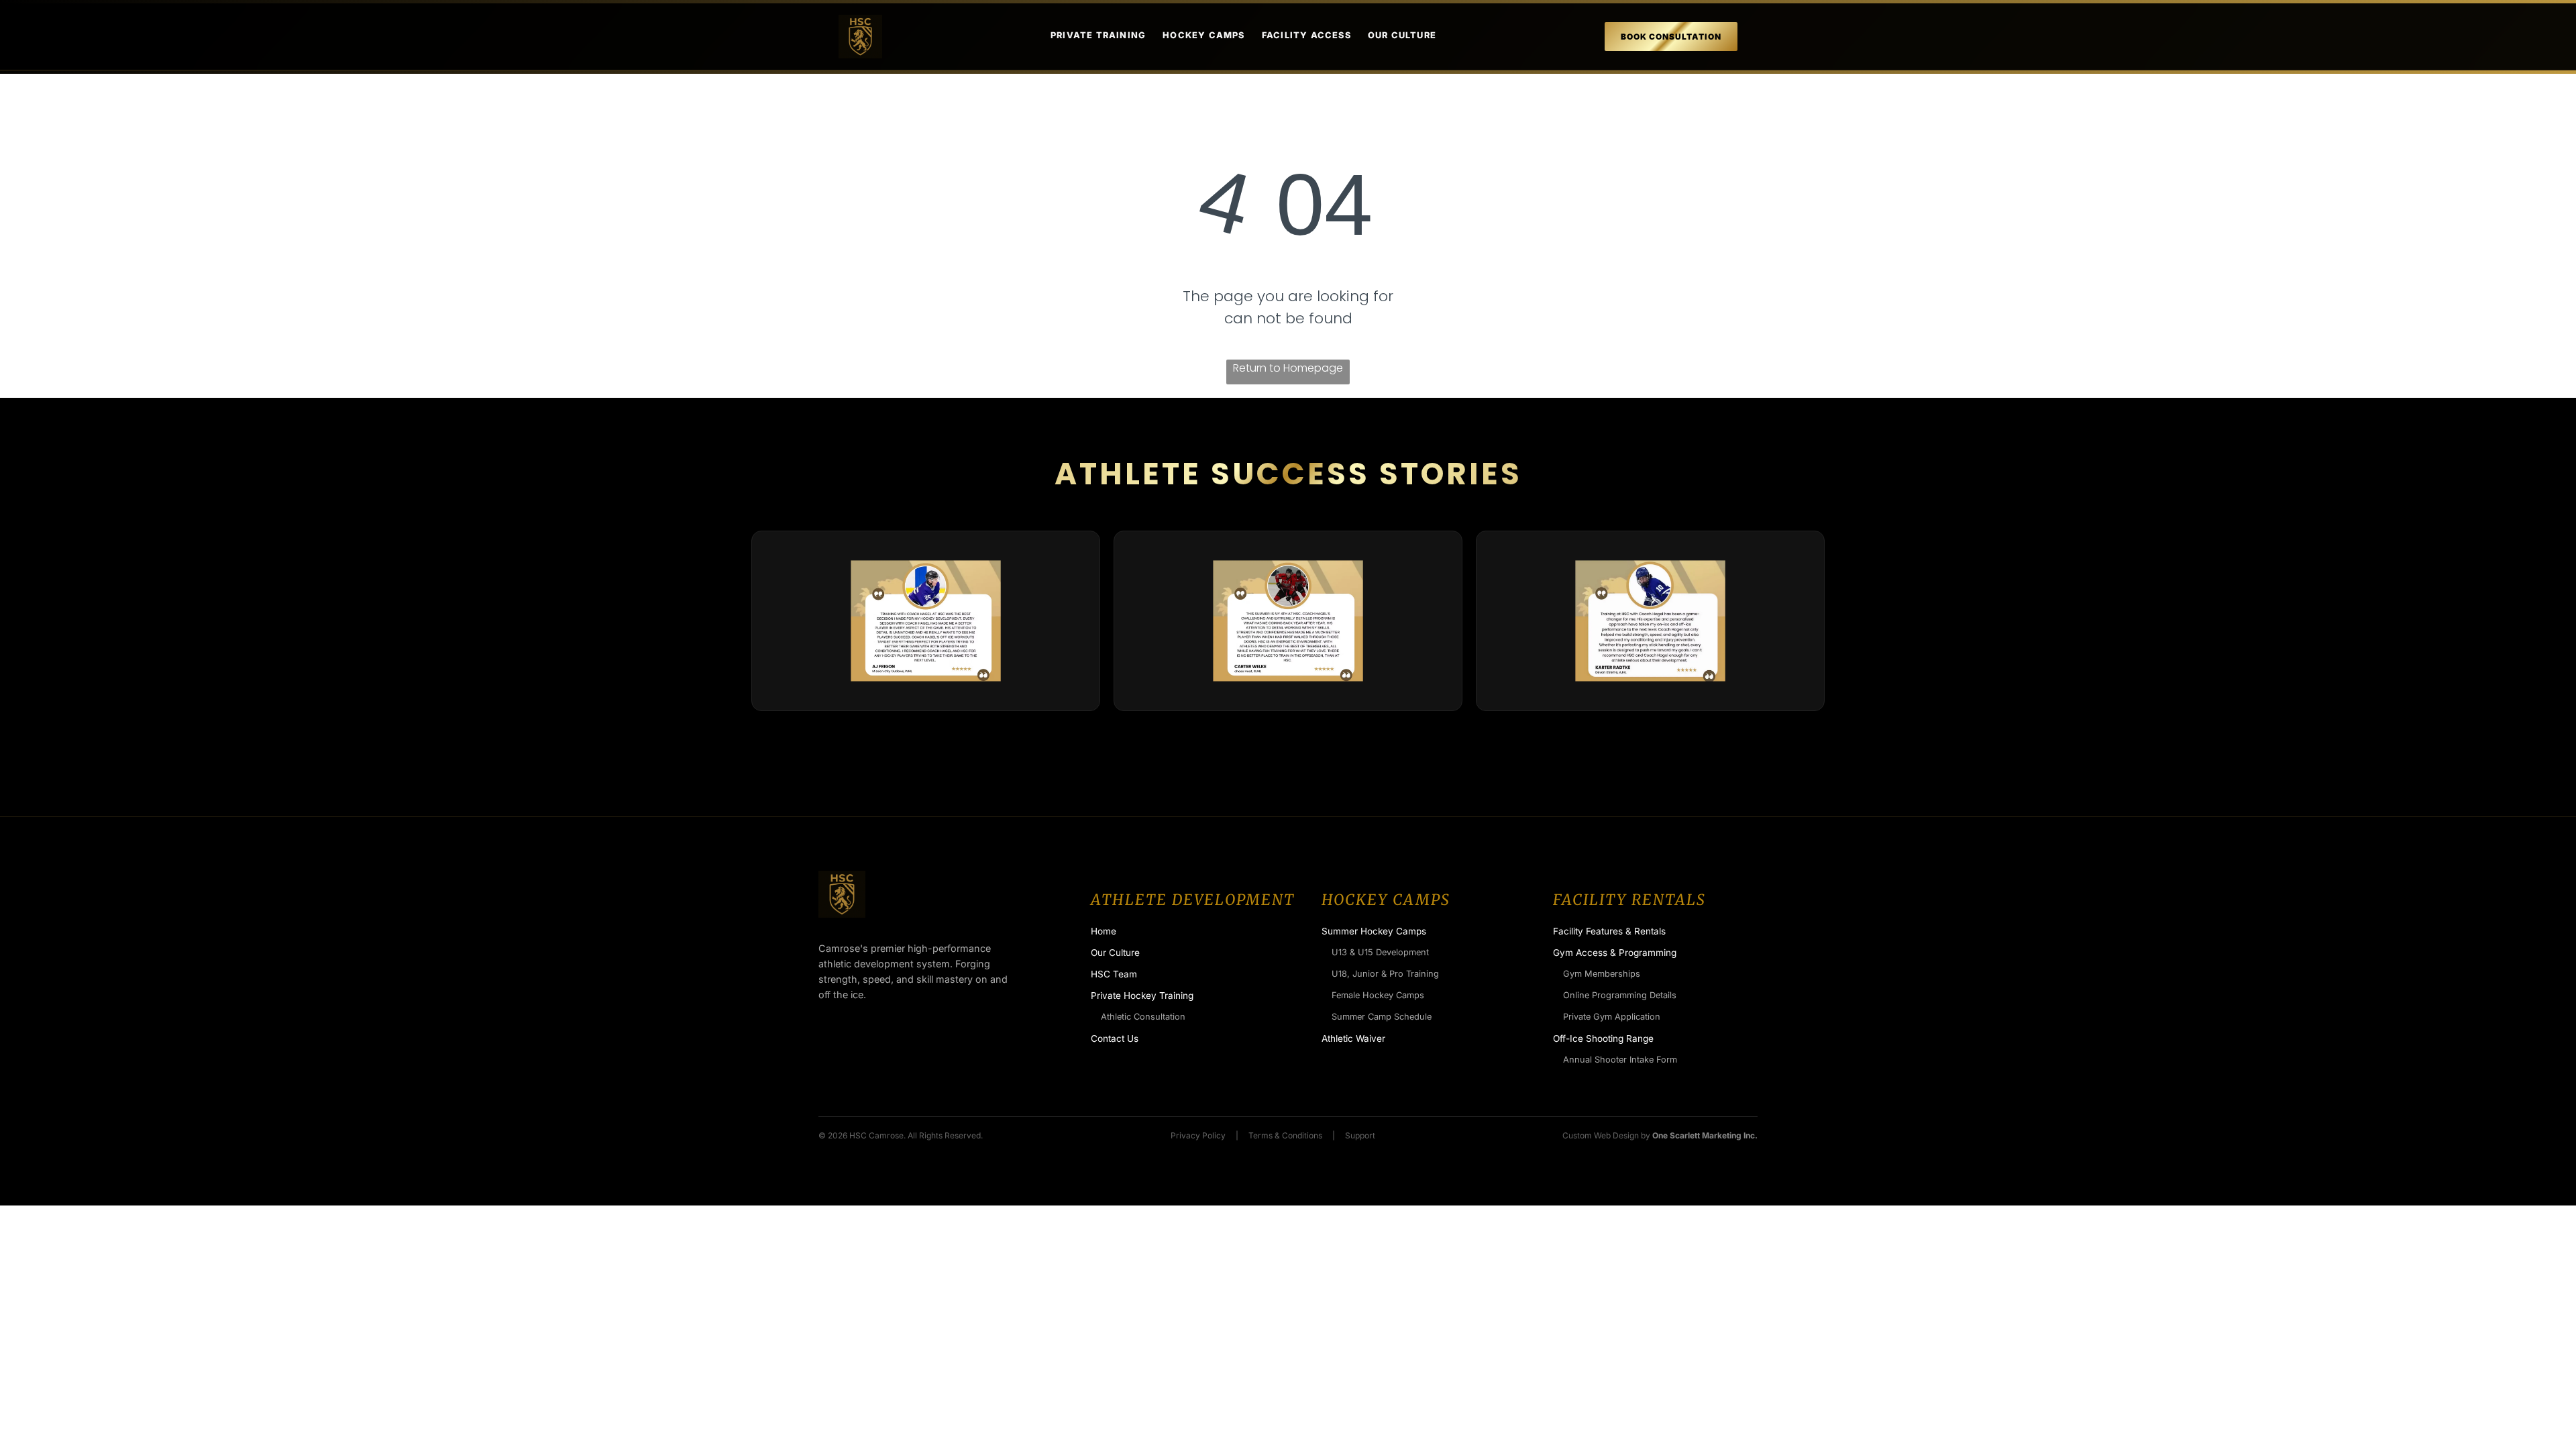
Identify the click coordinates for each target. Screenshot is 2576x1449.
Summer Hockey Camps (1374, 931)
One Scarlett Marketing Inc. (1705, 1135)
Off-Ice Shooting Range (1603, 1038)
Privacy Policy (1198, 1135)
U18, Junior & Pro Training (1385, 974)
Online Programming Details (1620, 995)
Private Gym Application (1612, 1017)
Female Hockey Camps (1378, 995)
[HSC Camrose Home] (860, 37)
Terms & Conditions (1285, 1135)
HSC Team (1114, 974)
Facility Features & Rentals (1609, 931)
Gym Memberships (1602, 974)
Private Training (1098, 35)
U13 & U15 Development (1380, 952)
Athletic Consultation (1143, 1017)
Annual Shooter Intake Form (1620, 1060)
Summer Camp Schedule (1382, 1017)
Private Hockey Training (1142, 996)
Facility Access (1306, 35)
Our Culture (1402, 35)
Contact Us (1115, 1038)
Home (1104, 931)
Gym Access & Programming (1615, 953)
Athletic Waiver (1353, 1038)
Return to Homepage (1288, 368)
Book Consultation (1671, 37)
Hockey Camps (1203, 35)
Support (1360, 1135)
